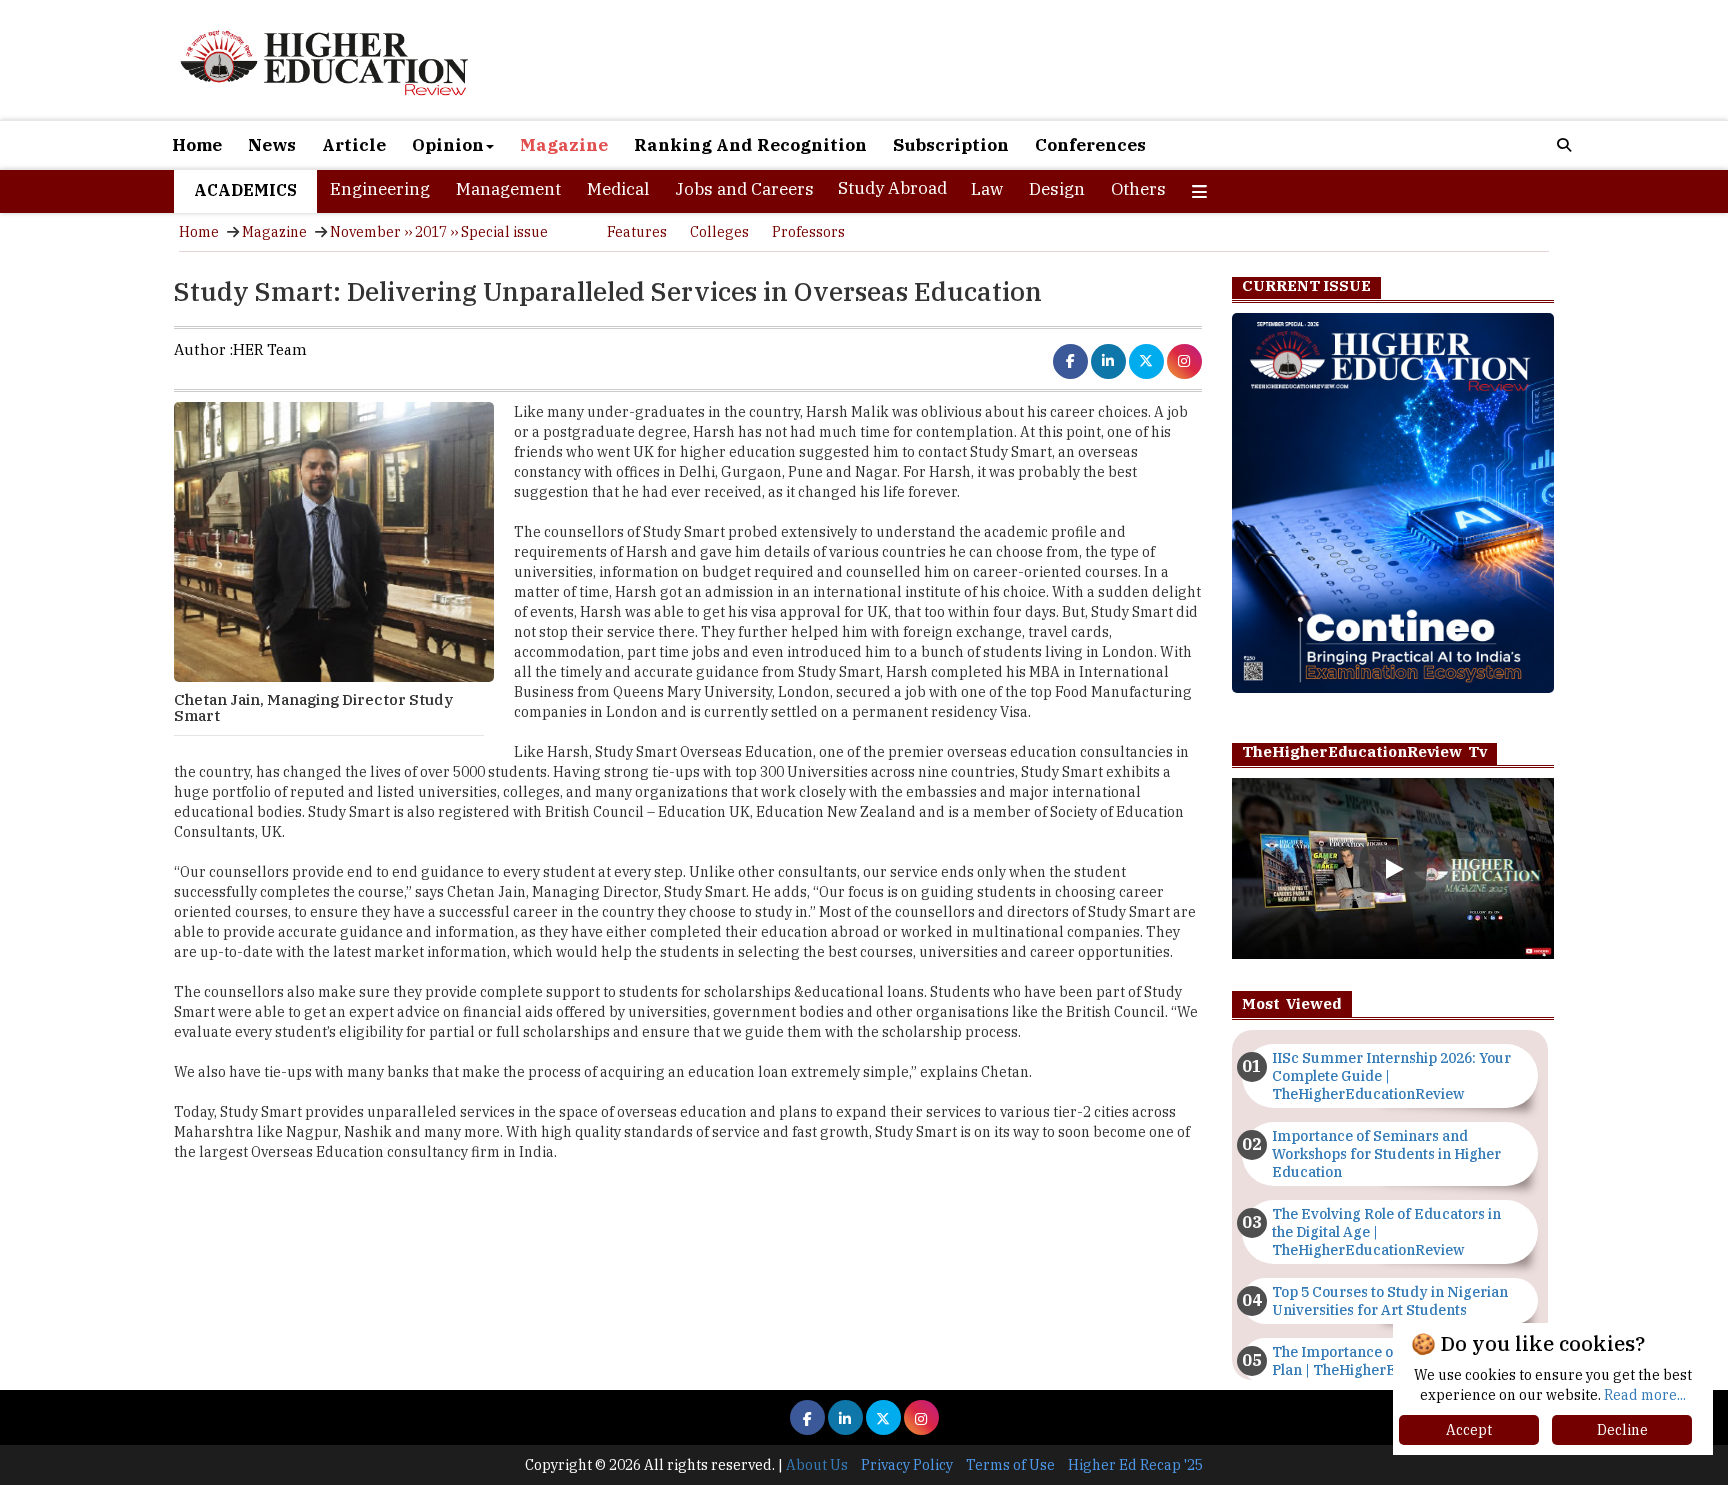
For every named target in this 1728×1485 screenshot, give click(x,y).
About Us (817, 1465)
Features (637, 232)
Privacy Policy (907, 1465)
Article (354, 145)
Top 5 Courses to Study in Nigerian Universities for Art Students (1390, 1301)
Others (1138, 189)
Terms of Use (1010, 1465)
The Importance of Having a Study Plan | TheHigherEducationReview (1389, 1361)
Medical (618, 189)
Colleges (719, 232)
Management (508, 189)
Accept (1469, 1430)
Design (1057, 189)
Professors (808, 232)
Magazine (564, 145)
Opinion (448, 145)
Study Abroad (892, 188)
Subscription (951, 145)
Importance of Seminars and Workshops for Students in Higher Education (1386, 1154)
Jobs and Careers (744, 189)
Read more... (1645, 1395)
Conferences (1090, 145)
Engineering (380, 189)
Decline (1622, 1430)
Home (197, 145)
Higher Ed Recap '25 (1135, 1465)
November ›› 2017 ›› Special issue (439, 232)
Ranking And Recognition (750, 145)
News (272, 145)
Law (987, 189)
